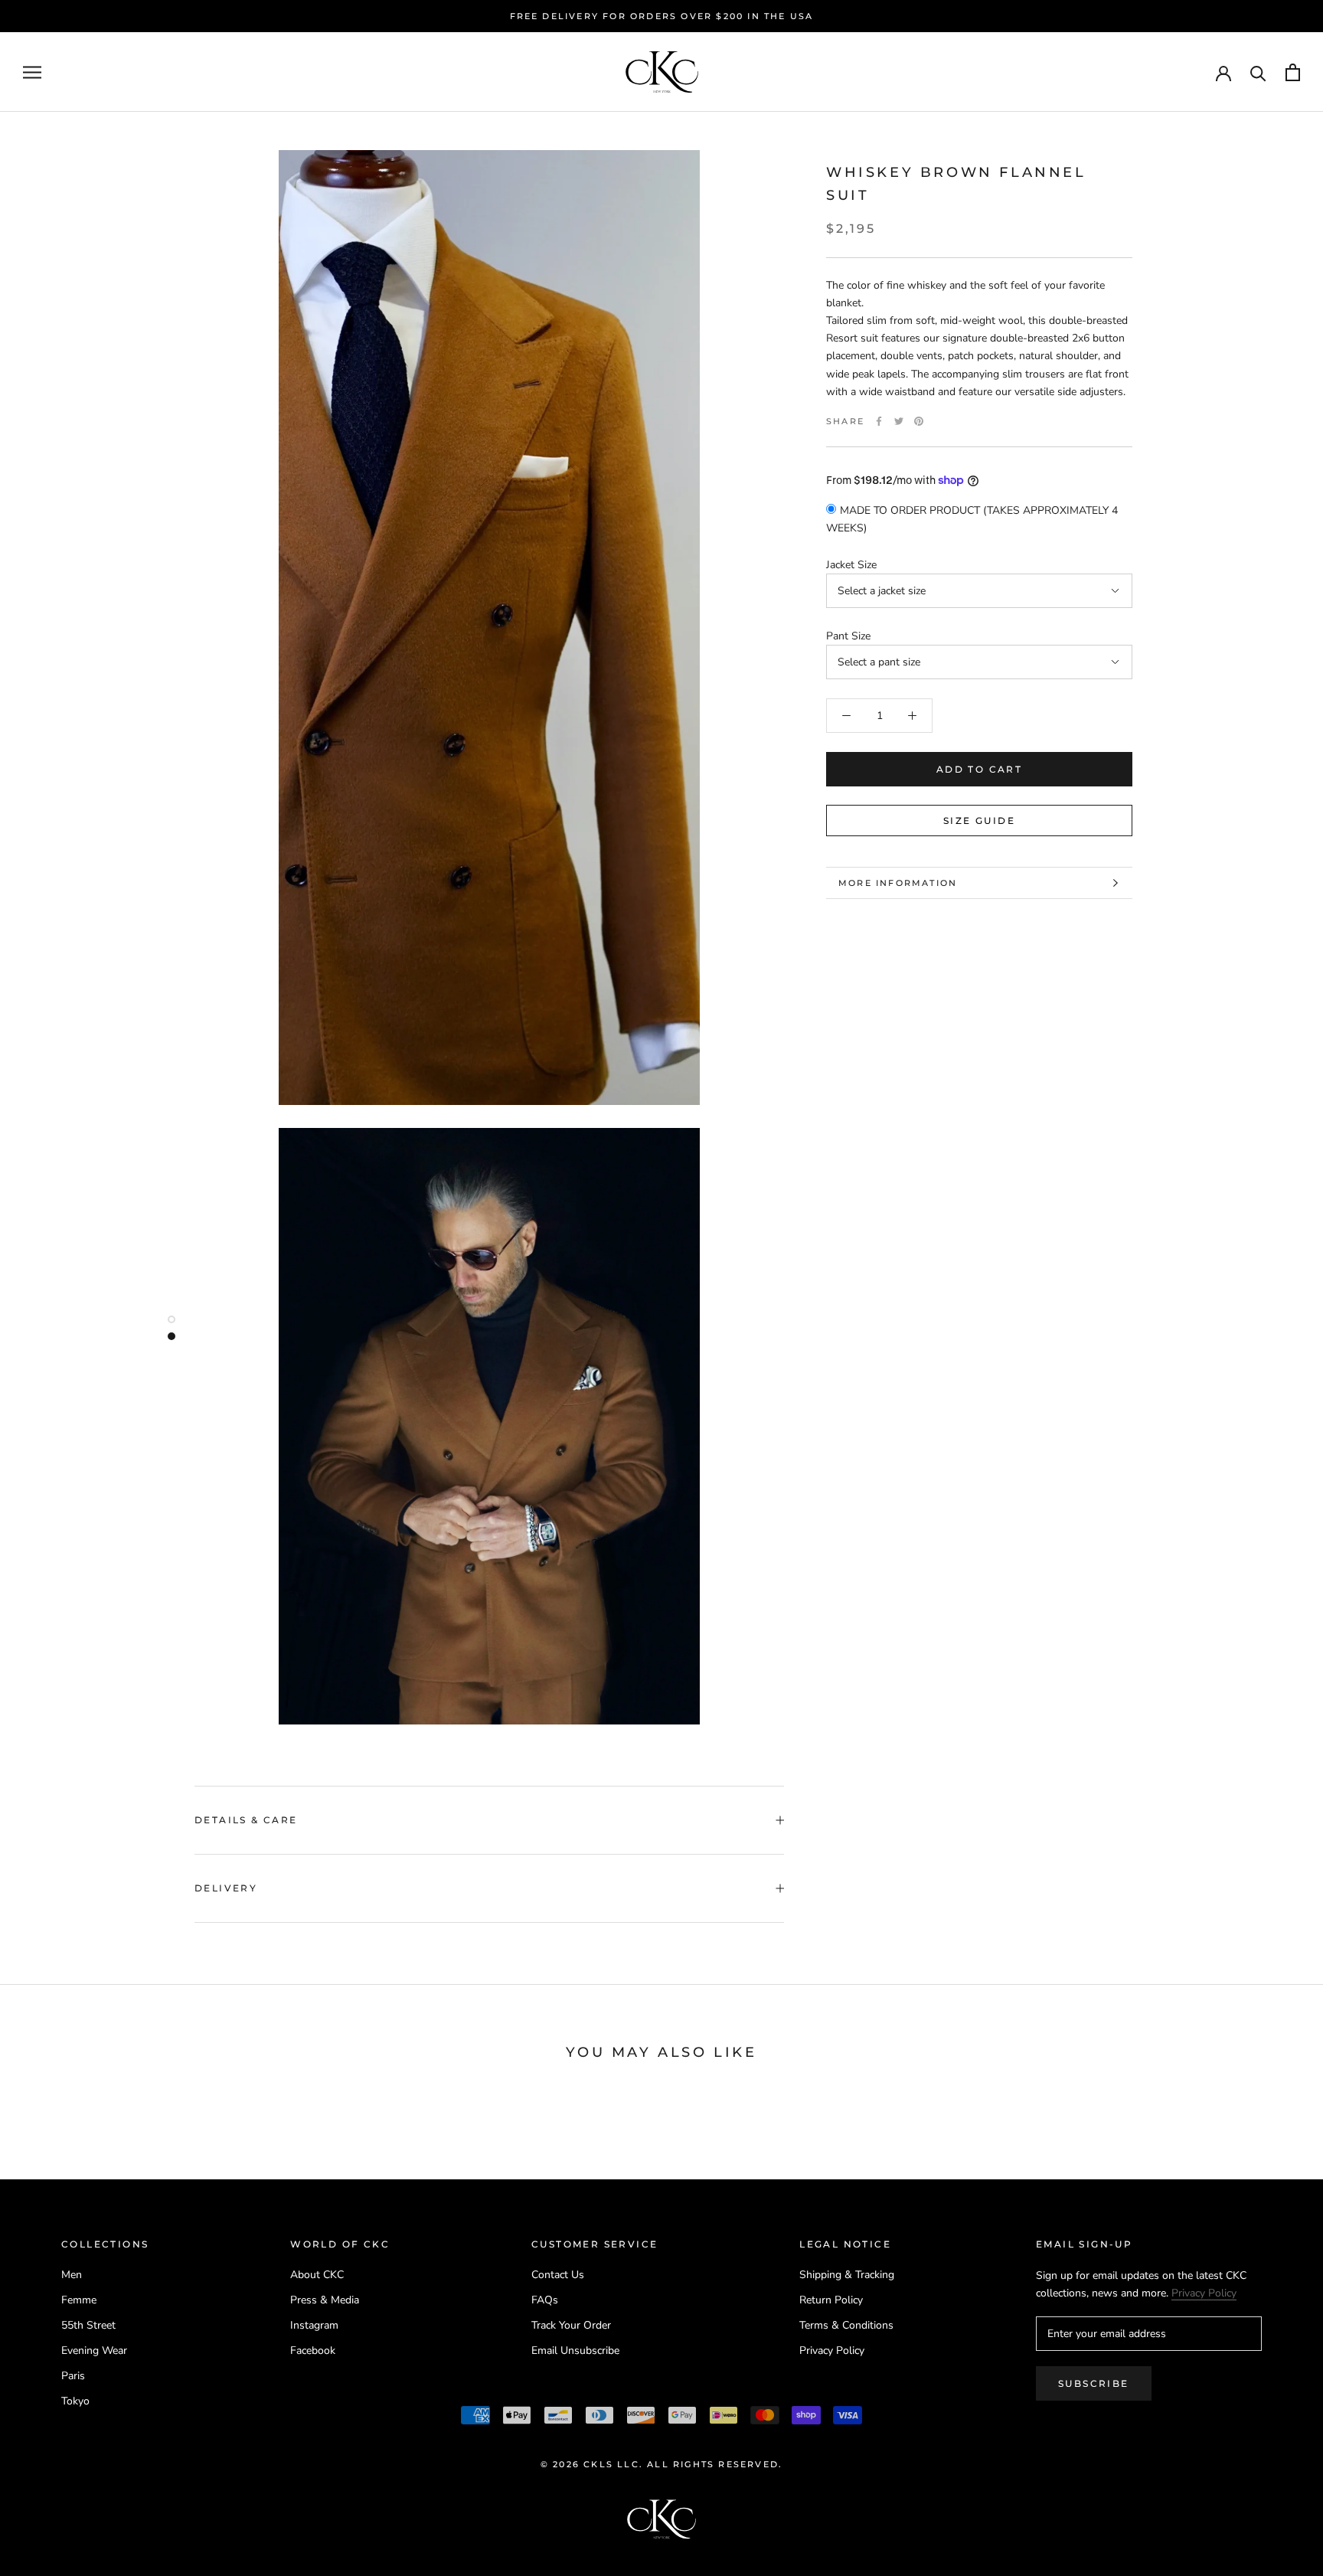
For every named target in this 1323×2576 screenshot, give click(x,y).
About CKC (317, 2275)
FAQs (545, 2300)
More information (898, 883)
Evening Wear (94, 2350)
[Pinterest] (919, 421)
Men (72, 2275)
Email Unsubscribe (575, 2350)
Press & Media (325, 2300)
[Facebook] (879, 421)
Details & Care (246, 1820)
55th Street (88, 2325)
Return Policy (831, 2300)
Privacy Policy (832, 2350)
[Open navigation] (32, 72)
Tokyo (75, 2401)
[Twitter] (899, 421)
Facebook (313, 2350)
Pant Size (848, 636)
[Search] (1258, 72)
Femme (79, 2300)
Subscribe (1094, 2383)
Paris (73, 2376)
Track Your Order (571, 2325)
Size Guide (979, 821)
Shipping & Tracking (847, 2275)
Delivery (226, 1888)
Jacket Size (851, 565)
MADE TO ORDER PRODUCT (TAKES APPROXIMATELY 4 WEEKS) (972, 519)
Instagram (314, 2325)
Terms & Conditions (846, 2325)
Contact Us (558, 2275)
